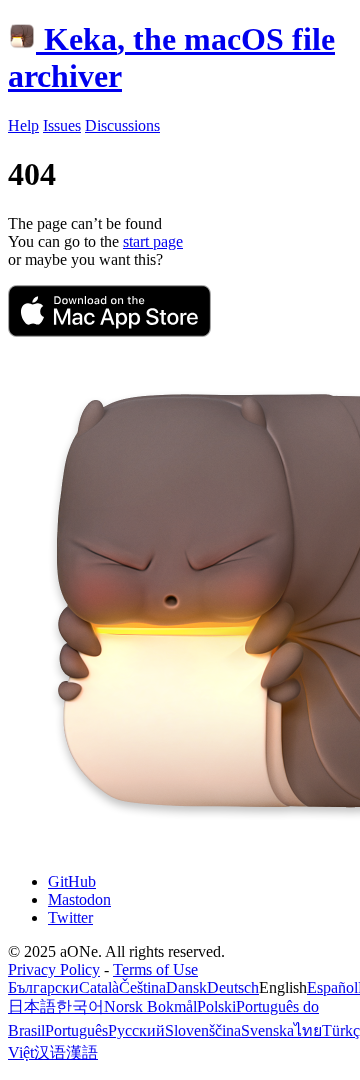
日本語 (32, 1006)
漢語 (82, 1052)
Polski (216, 1006)
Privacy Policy (54, 969)
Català (99, 987)
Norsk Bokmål (150, 1006)
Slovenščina (203, 1030)
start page (153, 241)
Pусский (136, 1030)
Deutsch (233, 987)
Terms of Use (155, 969)
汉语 (50, 1052)
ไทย (308, 1030)
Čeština (142, 987)
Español (332, 987)
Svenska (267, 1030)
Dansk (186, 987)
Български (43, 987)
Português (76, 1030)
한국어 (80, 1006)
